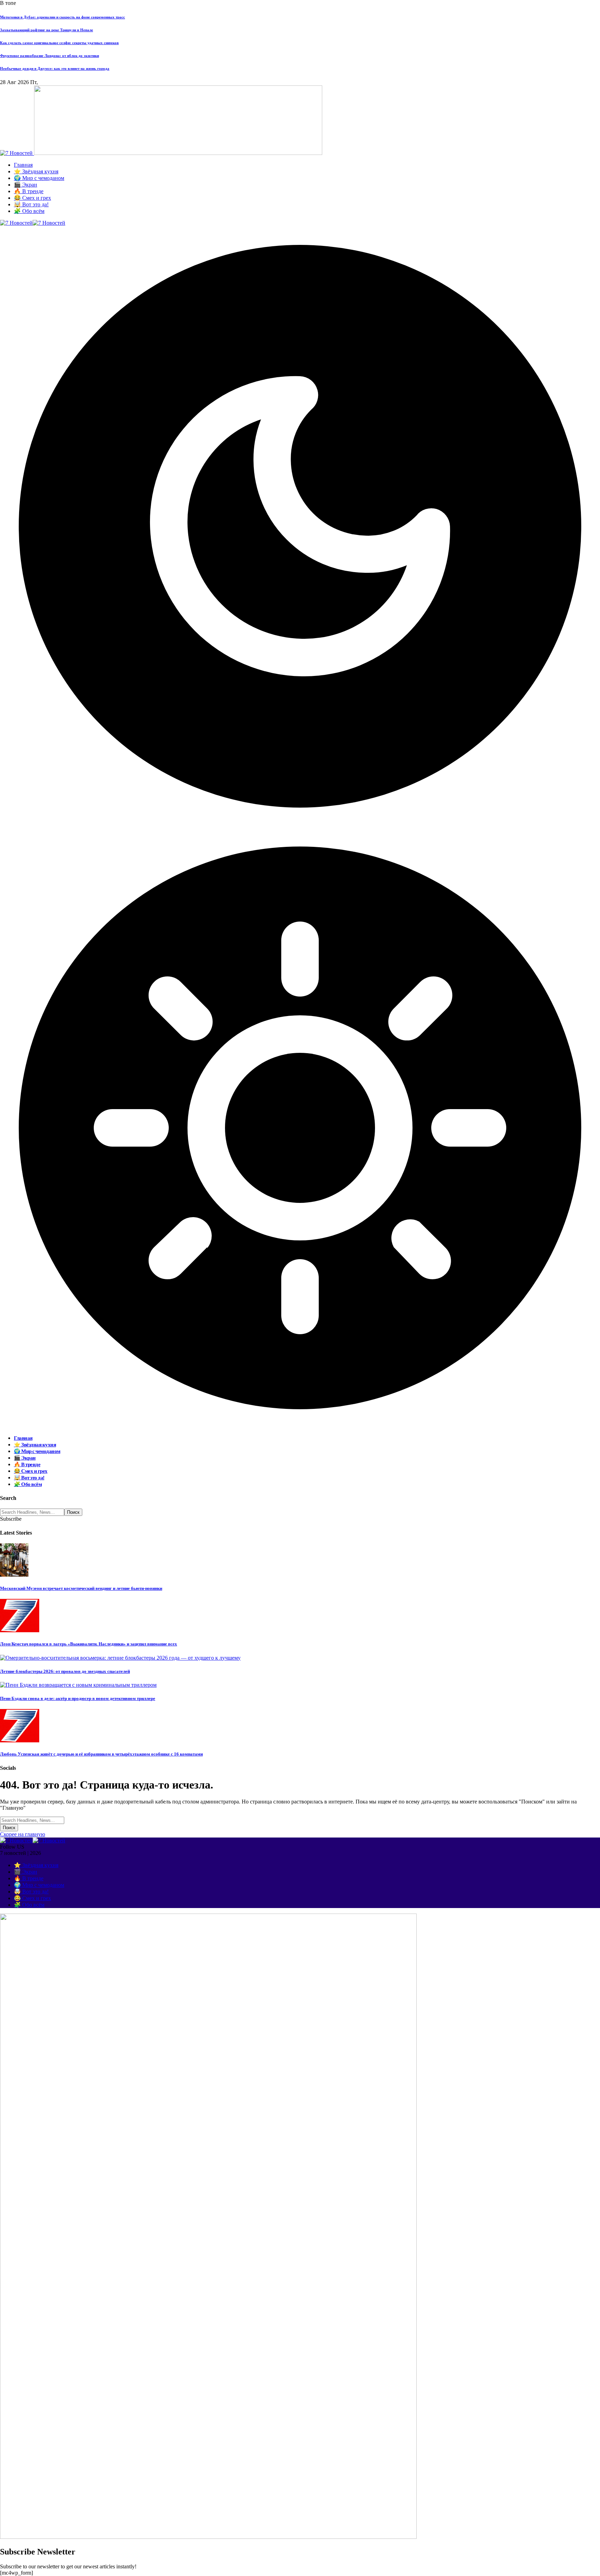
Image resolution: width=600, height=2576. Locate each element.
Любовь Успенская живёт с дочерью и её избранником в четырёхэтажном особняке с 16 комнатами (101, 1754)
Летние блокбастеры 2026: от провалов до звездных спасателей (65, 1671)
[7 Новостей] (33, 223)
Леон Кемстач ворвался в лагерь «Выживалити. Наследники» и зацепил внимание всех (89, 1644)
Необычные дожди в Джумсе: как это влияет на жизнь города (55, 68)
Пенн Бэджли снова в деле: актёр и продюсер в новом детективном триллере (78, 1698)
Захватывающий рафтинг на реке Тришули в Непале (47, 30)
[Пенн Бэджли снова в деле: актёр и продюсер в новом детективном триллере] (78, 1685)
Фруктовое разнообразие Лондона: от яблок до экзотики (49, 56)
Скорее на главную (23, 1834)
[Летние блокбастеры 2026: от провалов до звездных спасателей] (120, 1658)
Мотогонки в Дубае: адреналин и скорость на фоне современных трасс (62, 17)
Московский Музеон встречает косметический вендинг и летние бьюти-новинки (81, 1588)
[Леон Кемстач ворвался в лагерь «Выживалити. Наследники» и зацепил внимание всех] (20, 1630)
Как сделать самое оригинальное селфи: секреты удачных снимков (59, 43)
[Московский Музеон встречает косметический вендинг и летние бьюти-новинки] (14, 1575)
